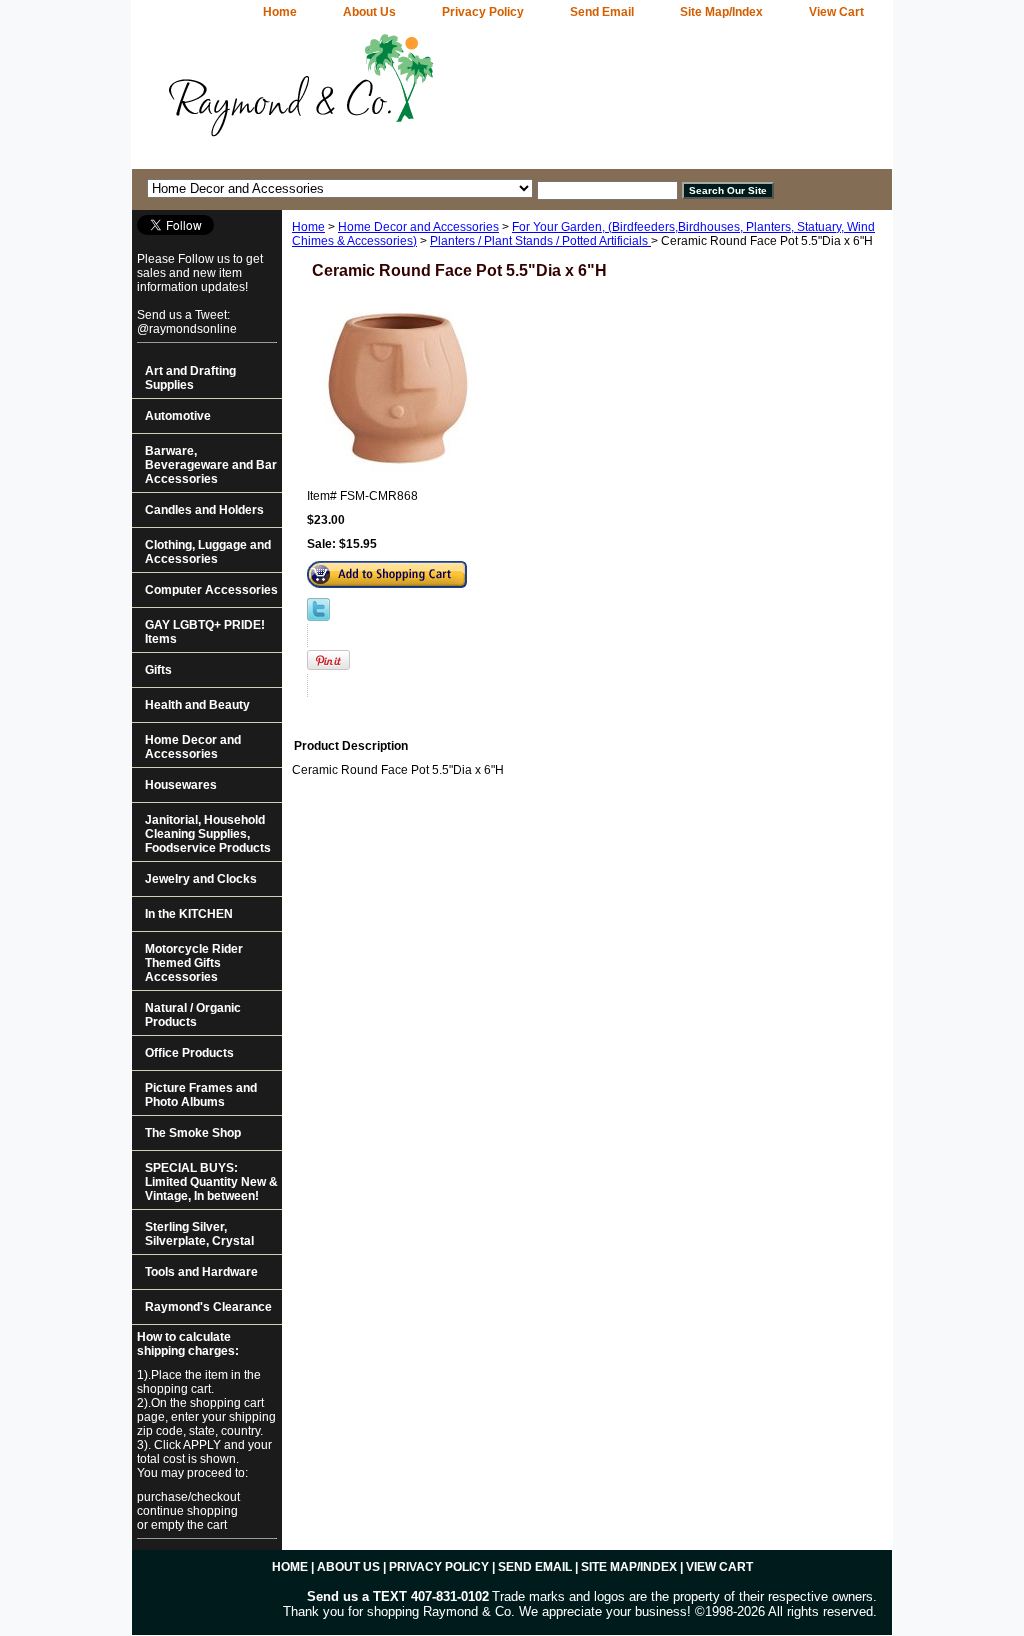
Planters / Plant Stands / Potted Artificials (540, 241)
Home (308, 227)
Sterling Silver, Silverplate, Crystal (199, 1234)
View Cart (836, 12)
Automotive (178, 416)
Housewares (181, 785)
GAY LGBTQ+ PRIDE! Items (205, 632)
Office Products (189, 1053)
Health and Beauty (197, 705)
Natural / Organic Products (193, 1015)
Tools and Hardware (201, 1272)
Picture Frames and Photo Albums (201, 1095)
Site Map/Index (721, 12)
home (280, 12)
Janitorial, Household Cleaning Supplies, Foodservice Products (208, 834)
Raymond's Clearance (208, 1307)
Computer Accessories (211, 590)
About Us (369, 12)
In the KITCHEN (189, 914)
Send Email (602, 12)
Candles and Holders (204, 510)
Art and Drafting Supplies (190, 378)
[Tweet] (318, 617)
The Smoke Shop (193, 1133)
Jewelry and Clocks (201, 879)
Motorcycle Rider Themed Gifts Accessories (194, 963)
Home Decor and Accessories (418, 227)
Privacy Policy (483, 12)
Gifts (158, 670)
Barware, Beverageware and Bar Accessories (211, 465)
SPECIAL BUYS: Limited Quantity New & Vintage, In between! (211, 1182)
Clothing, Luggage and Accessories (208, 552)
